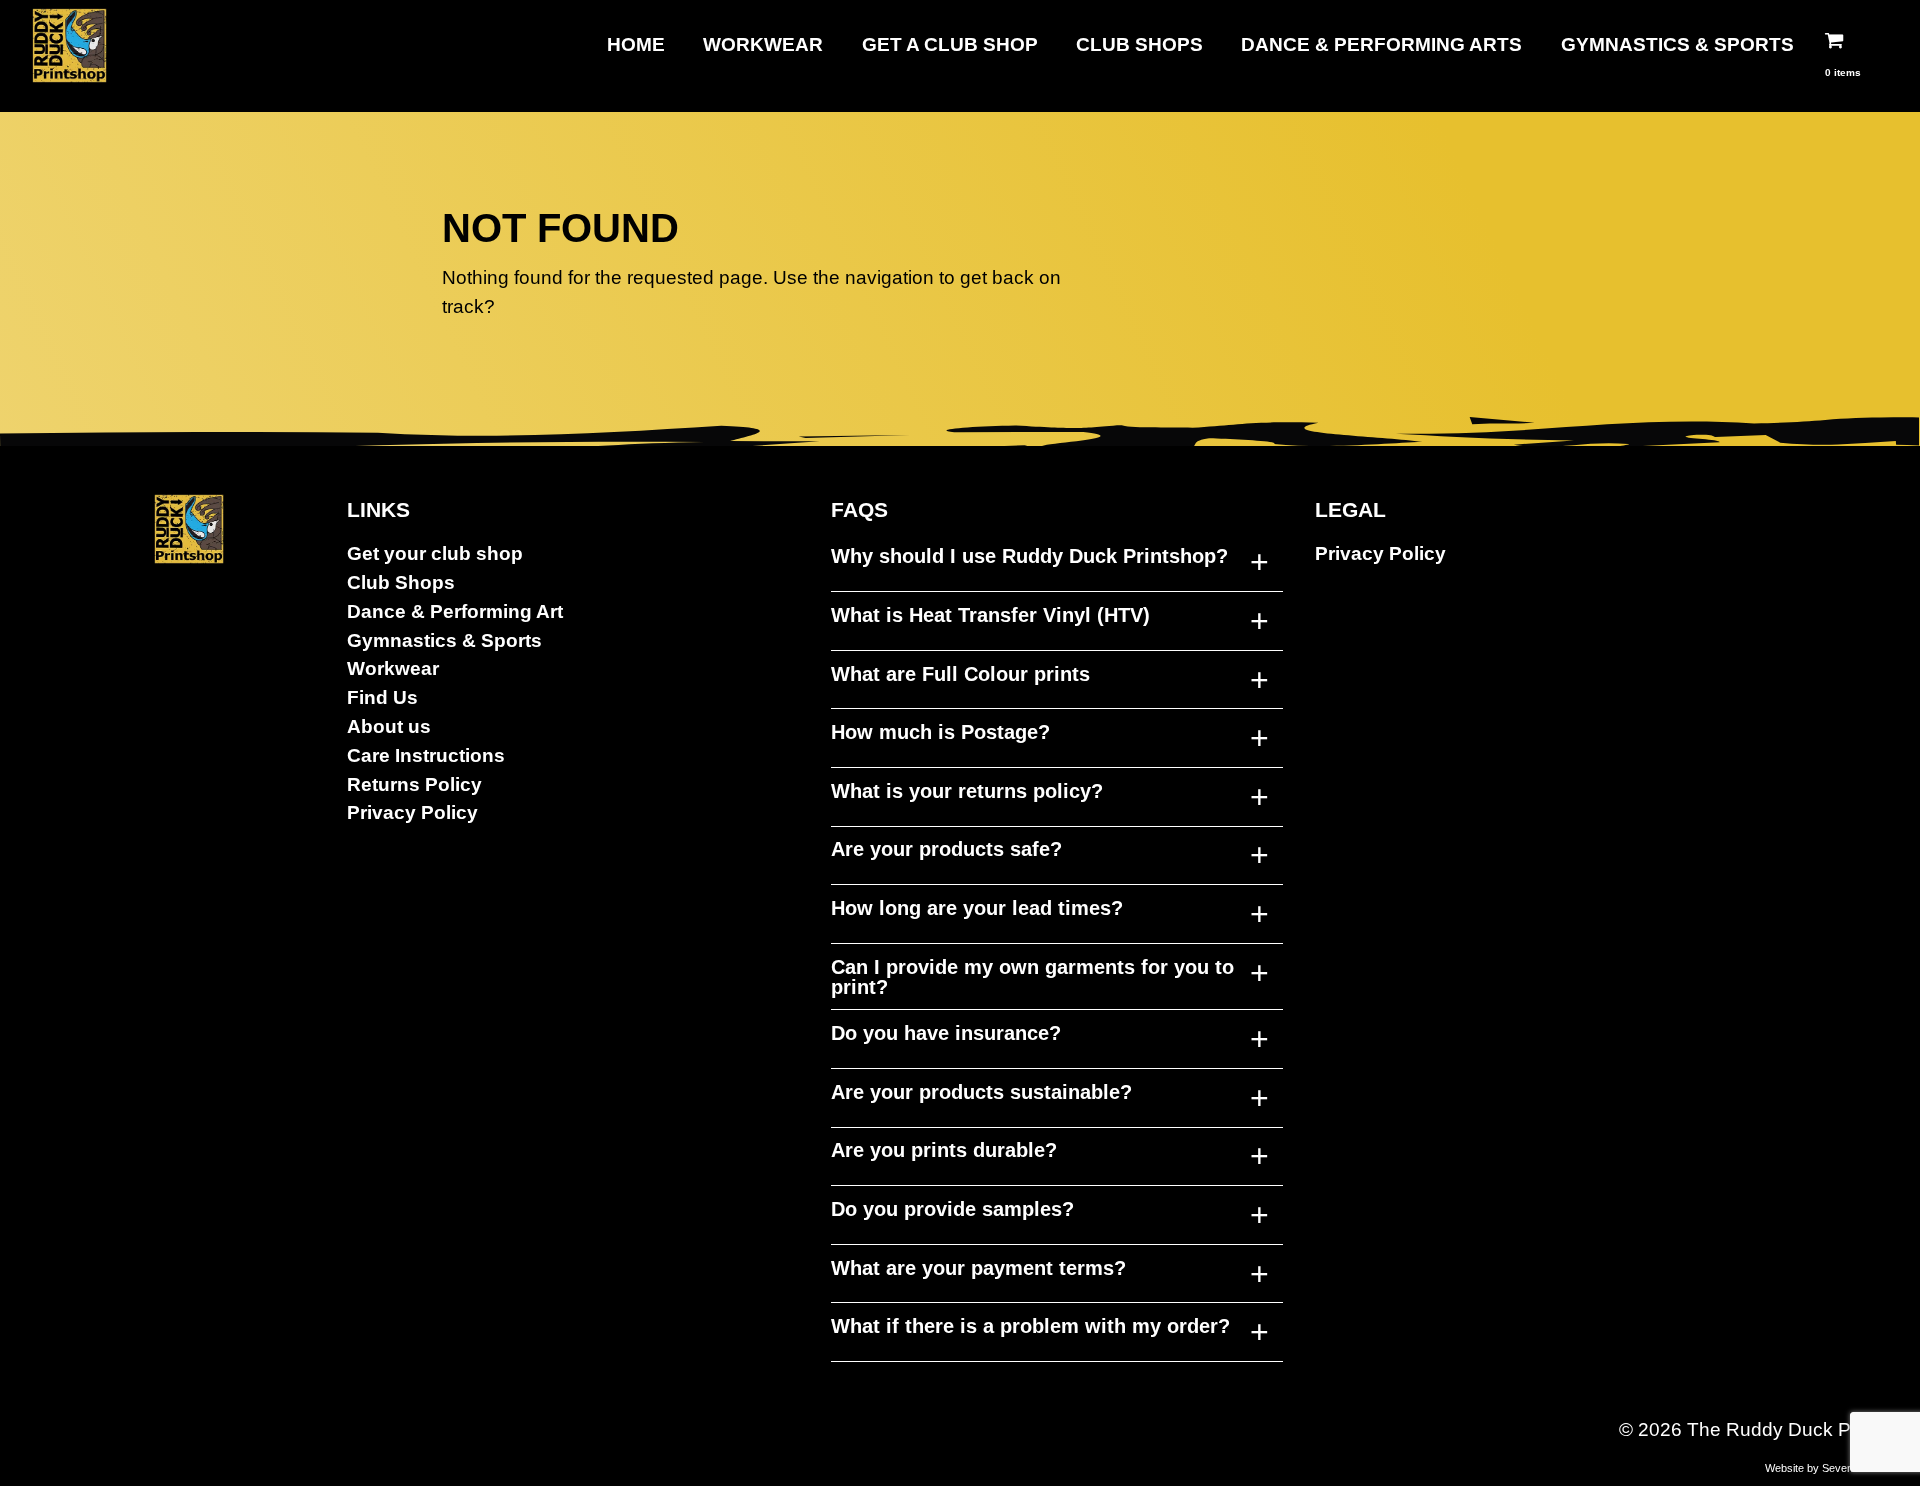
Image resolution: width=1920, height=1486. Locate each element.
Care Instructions (426, 755)
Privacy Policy (412, 812)
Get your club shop (435, 553)
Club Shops (1139, 44)
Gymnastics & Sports (1677, 44)
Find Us (382, 697)
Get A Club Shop (950, 44)
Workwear (763, 44)
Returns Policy (414, 784)
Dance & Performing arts (1381, 44)
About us (389, 726)
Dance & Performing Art (455, 611)
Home (636, 44)
